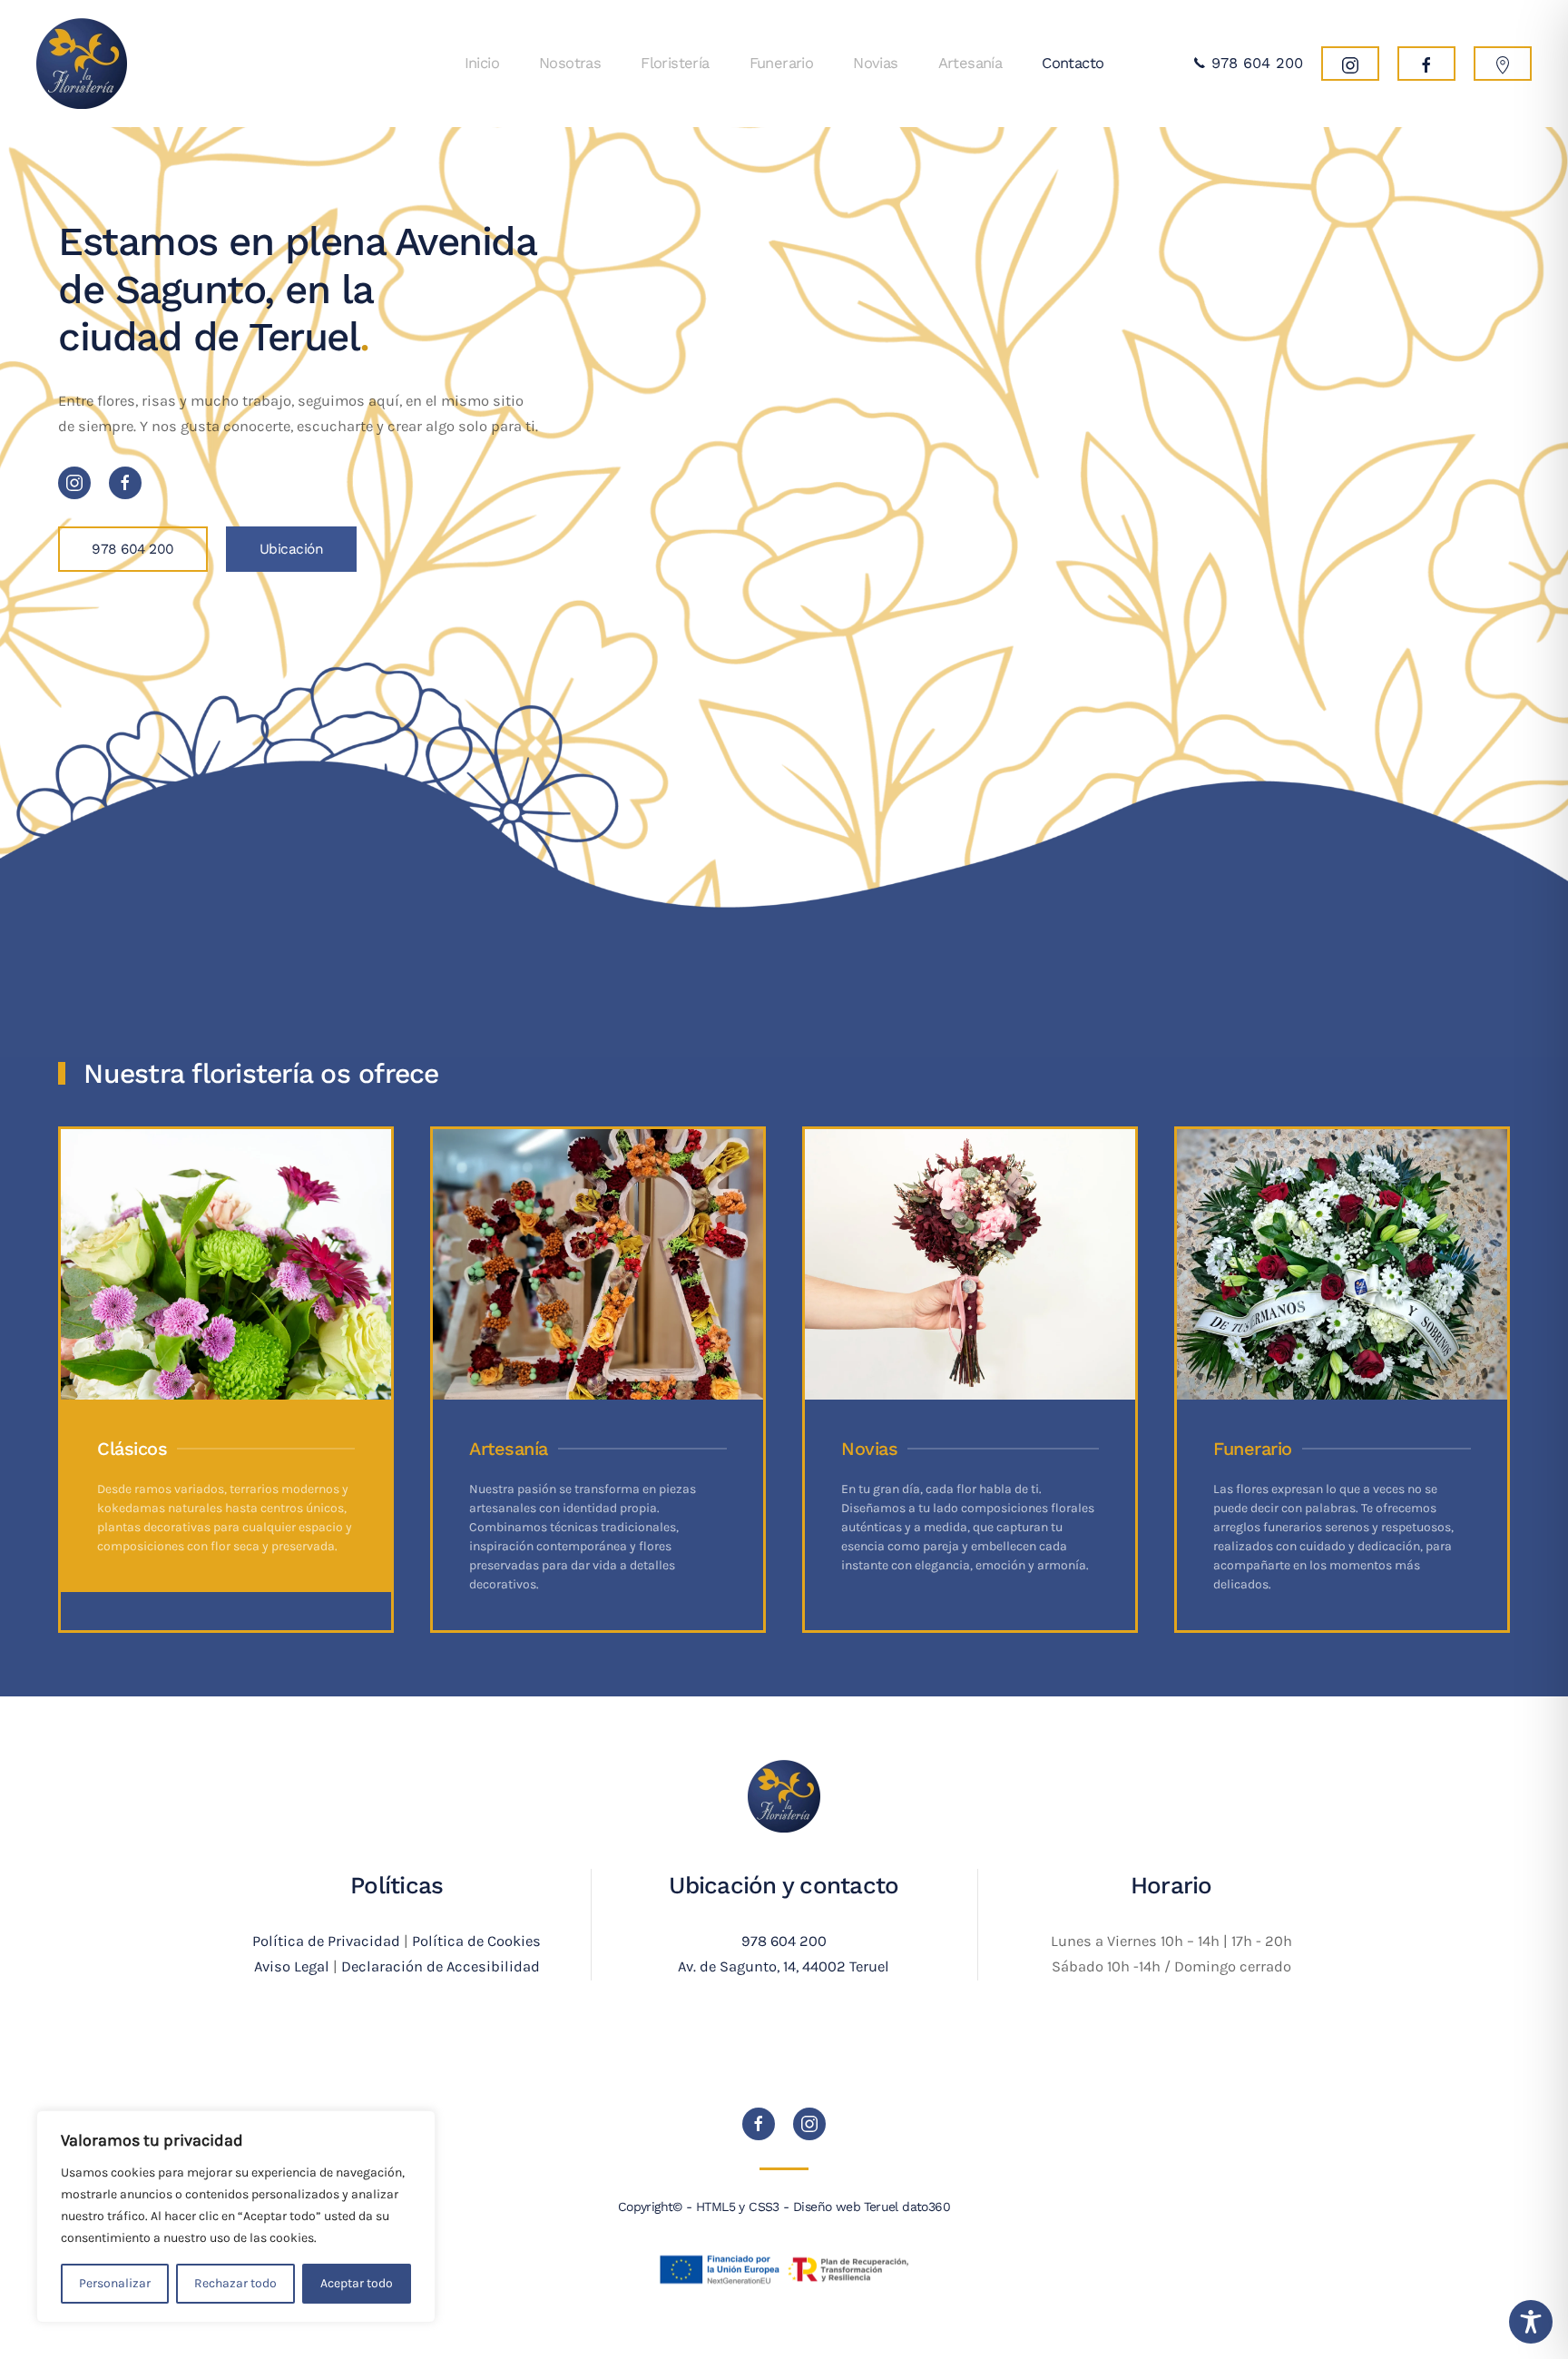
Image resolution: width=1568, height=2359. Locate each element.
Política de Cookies (476, 1941)
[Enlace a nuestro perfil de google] (1503, 64)
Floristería (675, 63)
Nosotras (570, 63)
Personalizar (115, 2283)
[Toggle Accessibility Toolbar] (1531, 2322)
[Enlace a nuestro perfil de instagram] (1350, 64)
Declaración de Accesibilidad (441, 1966)
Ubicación (292, 549)
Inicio (482, 63)
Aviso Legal (292, 1966)
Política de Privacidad (326, 1941)
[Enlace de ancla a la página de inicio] (784, 1795)
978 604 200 (1254, 63)
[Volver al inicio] (82, 64)
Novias (875, 63)
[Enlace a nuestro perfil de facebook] (1426, 64)
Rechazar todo (235, 2283)
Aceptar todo (357, 2283)
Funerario (782, 63)
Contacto (1073, 63)
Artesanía (970, 63)
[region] (236, 2216)
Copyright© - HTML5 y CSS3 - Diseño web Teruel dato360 (784, 2207)
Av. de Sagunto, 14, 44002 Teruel (784, 1966)
